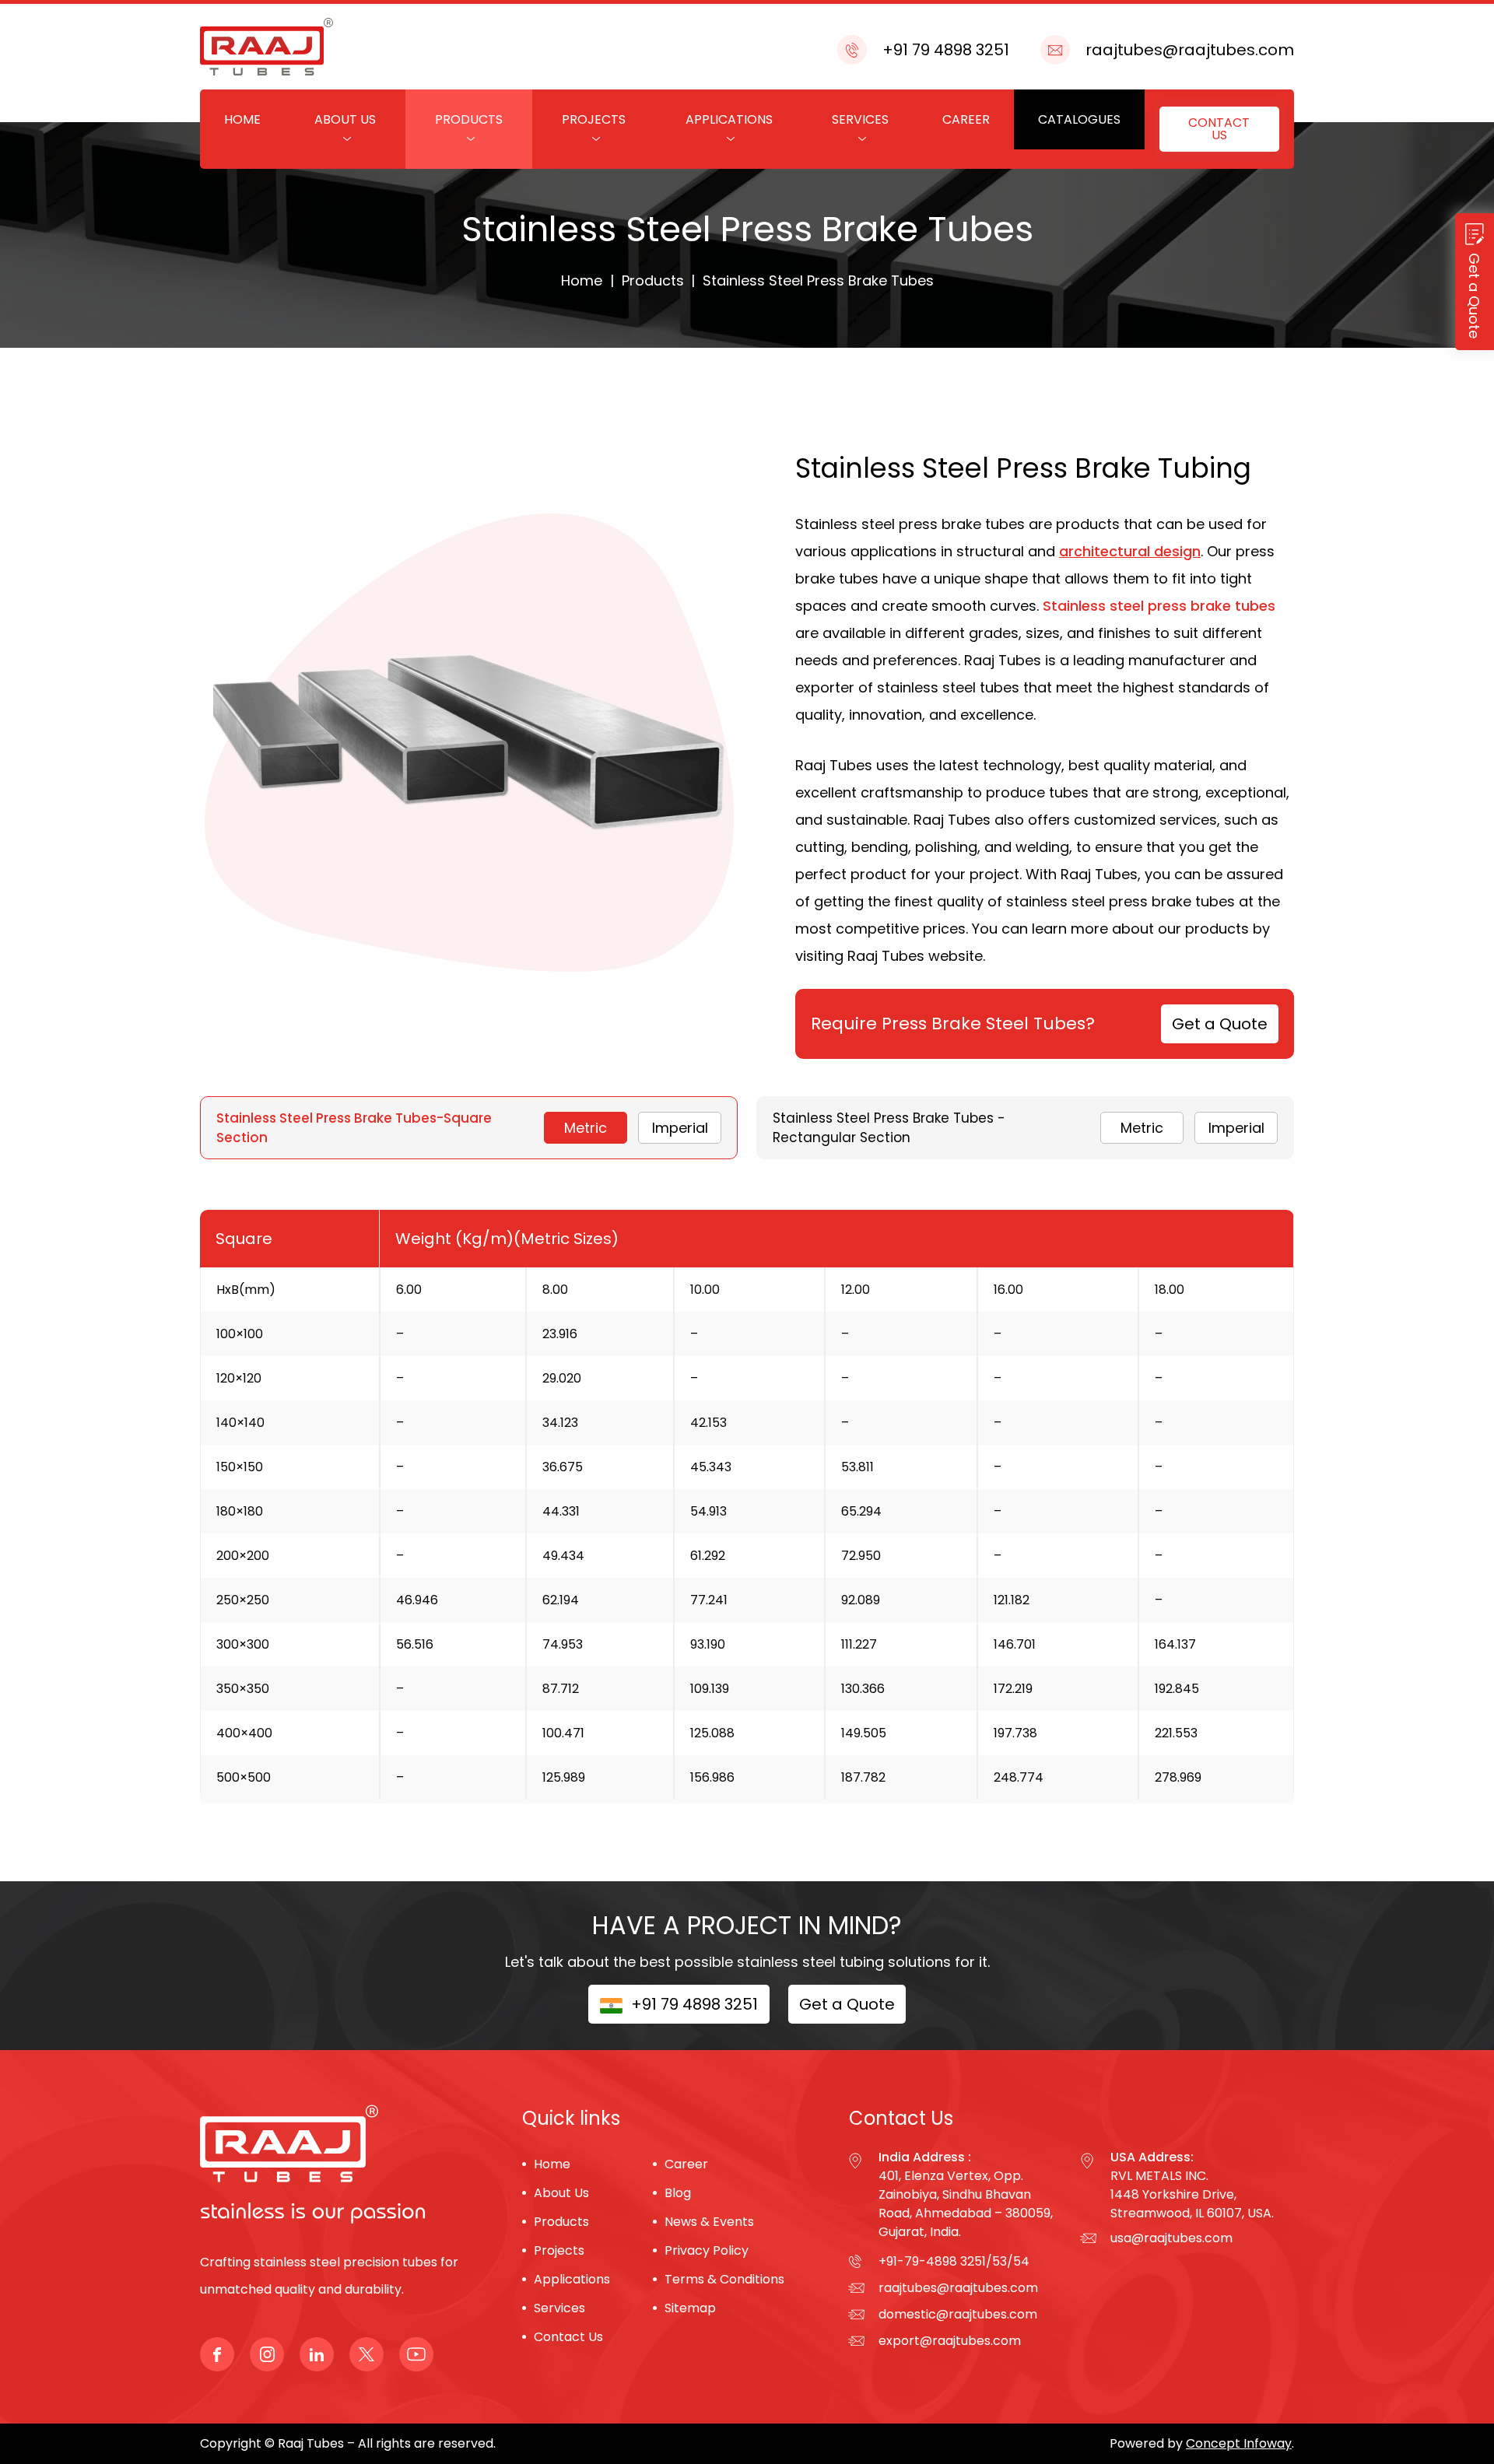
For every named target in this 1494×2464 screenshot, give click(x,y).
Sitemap (690, 2308)
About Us (345, 119)
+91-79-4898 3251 (932, 2261)
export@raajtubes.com (950, 2341)
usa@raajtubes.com (1171, 2238)
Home (242, 119)
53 (1000, 2261)
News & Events (709, 2222)
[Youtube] (416, 2354)
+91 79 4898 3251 (946, 50)
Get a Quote (1220, 1024)
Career (966, 119)
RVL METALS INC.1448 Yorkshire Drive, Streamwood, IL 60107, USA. (1192, 2194)
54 (1021, 2261)
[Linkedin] (317, 2354)
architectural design (1130, 551)
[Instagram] (267, 2354)
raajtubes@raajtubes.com (1190, 50)
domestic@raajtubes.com (958, 2314)
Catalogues (1079, 119)
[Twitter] (366, 2354)
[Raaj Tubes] (289, 2177)
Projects (594, 119)
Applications (729, 119)
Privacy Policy (707, 2250)
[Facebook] (217, 2354)
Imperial (680, 1128)
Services (860, 119)
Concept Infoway (1239, 2443)
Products (469, 119)
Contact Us (1219, 129)
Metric (586, 1128)
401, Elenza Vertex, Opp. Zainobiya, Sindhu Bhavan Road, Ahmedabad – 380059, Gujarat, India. (966, 2204)
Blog (678, 2193)
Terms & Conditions (724, 2279)
